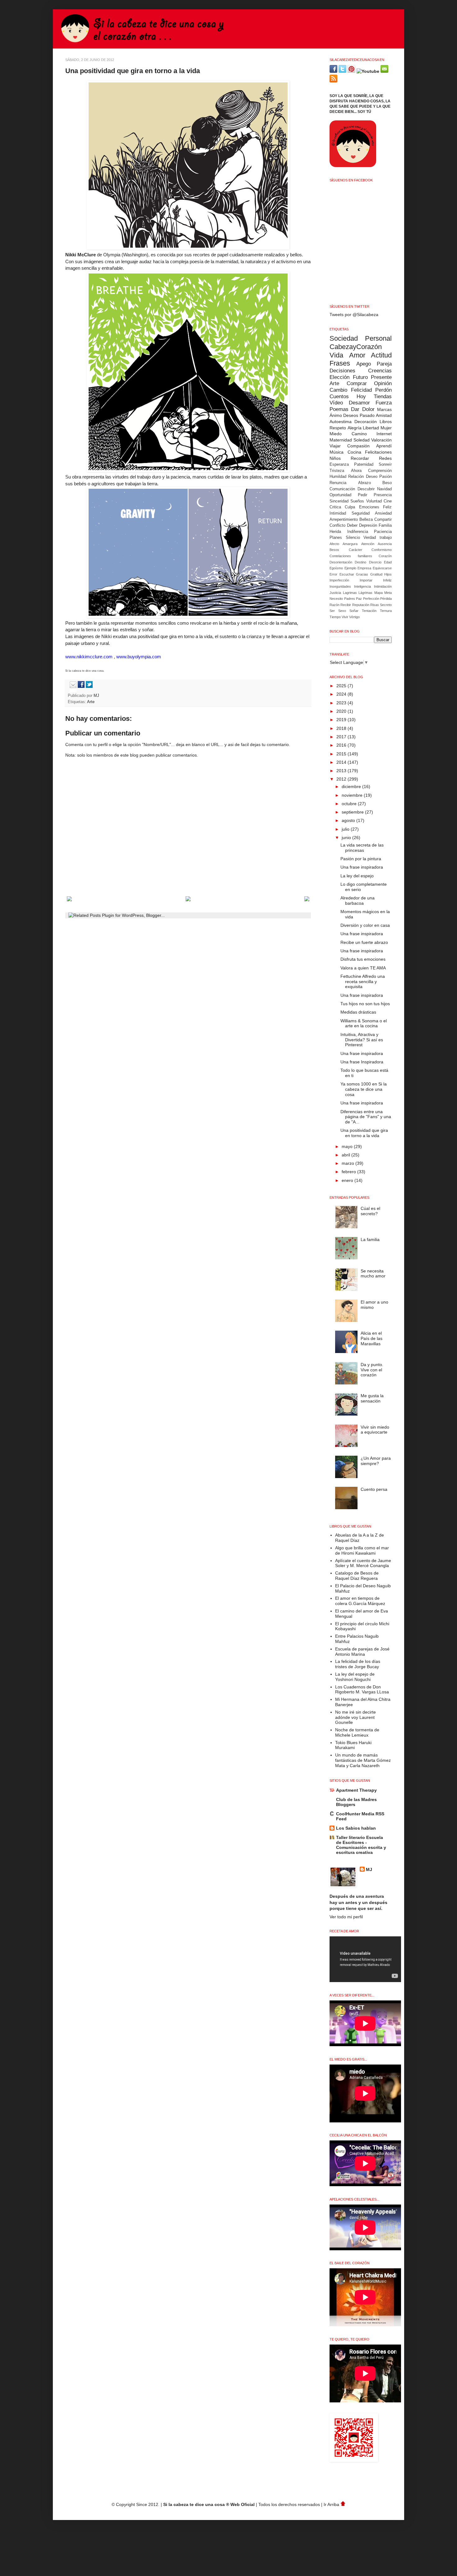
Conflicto (337, 525)
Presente (381, 377)
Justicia (335, 593)
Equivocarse (382, 568)
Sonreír (385, 464)
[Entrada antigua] (307, 900)
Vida (336, 355)
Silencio (353, 538)
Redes (385, 458)
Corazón (385, 556)
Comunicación (342, 489)
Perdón (383, 390)
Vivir (345, 617)
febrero (349, 1172)
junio (347, 838)
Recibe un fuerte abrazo (364, 942)
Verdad (370, 538)
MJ (97, 696)
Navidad (384, 489)
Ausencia (385, 544)
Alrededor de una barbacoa (358, 901)
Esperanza (339, 464)
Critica (335, 507)
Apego (364, 364)
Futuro (360, 377)
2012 (342, 779)
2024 (342, 694)
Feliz (387, 507)
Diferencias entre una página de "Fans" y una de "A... (366, 1117)
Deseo (372, 477)
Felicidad (361, 390)
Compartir (383, 520)
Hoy (361, 397)
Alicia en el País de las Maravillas (372, 1338)
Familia (385, 525)
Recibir (346, 605)
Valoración (381, 440)
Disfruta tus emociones (363, 959)
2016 (342, 745)
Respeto (338, 428)
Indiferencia (358, 532)
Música (337, 452)
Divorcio (375, 562)
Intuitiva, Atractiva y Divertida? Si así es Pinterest (362, 1040)
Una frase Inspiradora (362, 1062)
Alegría (355, 428)
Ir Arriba (332, 2504)
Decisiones (342, 371)
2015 (342, 754)
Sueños (357, 501)
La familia (370, 1239)
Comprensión (380, 471)
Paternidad (364, 464)
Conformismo (382, 550)
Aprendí (384, 446)
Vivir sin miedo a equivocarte (375, 1430)
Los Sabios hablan (356, 1828)
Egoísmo (336, 568)
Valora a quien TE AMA (363, 968)
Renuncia (338, 483)
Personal (378, 338)
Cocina (354, 452)
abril (346, 1155)
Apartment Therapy (356, 1790)
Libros (386, 422)
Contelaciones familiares (351, 556)
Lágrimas (365, 593)
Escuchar (347, 574)
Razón (335, 605)
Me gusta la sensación (372, 1398)
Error (333, 574)
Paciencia (383, 532)
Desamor (359, 403)
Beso (387, 483)
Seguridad (361, 513)
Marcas (384, 409)
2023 (342, 703)
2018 (342, 728)
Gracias (362, 574)
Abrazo (365, 483)
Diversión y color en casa (365, 925)
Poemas (339, 409)
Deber (352, 525)
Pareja (384, 364)
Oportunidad (340, 495)
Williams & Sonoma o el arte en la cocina (364, 1023)
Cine (388, 501)
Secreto (386, 605)
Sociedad (344, 338)
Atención (368, 544)
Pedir (362, 495)
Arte (91, 702)
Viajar (335, 446)
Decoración (366, 422)
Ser (332, 611)
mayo (348, 1146)
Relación (356, 477)
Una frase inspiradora (362, 867)
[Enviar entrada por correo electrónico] (72, 687)
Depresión (368, 525)
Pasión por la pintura (361, 859)
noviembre (353, 795)
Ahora (356, 471)
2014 (342, 762)
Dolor (368, 409)
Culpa (350, 507)
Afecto (334, 544)
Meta (388, 593)
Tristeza (337, 471)
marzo (349, 1163)
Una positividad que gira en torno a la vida (364, 1133)
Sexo (342, 611)
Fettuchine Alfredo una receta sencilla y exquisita (363, 982)
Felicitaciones (378, 452)
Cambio (338, 390)
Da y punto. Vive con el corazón (372, 1370)
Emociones (369, 507)
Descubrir (366, 489)
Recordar (360, 458)
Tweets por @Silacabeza (354, 315)
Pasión (385, 477)
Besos (334, 550)
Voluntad (374, 501)
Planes (336, 538)
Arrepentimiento (344, 520)
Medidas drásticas (358, 1012)
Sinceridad (339, 501)
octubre (350, 804)
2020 (342, 711)
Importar (366, 580)
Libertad (371, 428)
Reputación (361, 605)
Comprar (357, 383)
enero (348, 1180)
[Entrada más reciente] (69, 900)
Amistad (384, 415)
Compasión (358, 446)
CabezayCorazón (356, 347)
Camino (359, 434)
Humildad (338, 477)
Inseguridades (340, 586)
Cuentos (339, 397)
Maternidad (341, 440)
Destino (360, 562)
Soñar (354, 611)
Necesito (336, 599)
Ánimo (336, 415)
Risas (375, 605)
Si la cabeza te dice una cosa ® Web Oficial (209, 2504)
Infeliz (387, 580)
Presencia (383, 495)
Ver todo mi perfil (346, 1917)
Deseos (351, 415)
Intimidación (383, 586)
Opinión (383, 383)
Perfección (371, 599)
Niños (335, 458)
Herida (335, 532)
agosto (349, 820)
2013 (342, 771)
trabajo (386, 538)
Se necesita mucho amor (373, 1274)
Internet (384, 434)
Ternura (386, 611)
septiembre (353, 812)
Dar (355, 409)
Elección (339, 377)
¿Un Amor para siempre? (376, 1461)
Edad (388, 562)
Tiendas (383, 397)
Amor (357, 355)
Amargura (350, 544)
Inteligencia (362, 586)
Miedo (336, 434)
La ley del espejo (357, 876)
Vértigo (354, 617)
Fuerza (384, 403)
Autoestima (341, 422)
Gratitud (376, 574)
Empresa (364, 568)
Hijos (388, 574)
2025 (342, 686)
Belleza (366, 520)
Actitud (381, 355)
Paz (359, 599)
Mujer (386, 428)
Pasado (367, 415)
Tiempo (335, 617)
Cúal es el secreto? (370, 1211)
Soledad (362, 440)
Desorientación (341, 562)
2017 (342, 737)
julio (346, 829)
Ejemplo (350, 568)
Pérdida (386, 599)
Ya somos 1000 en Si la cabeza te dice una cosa (364, 1089)
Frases (340, 363)
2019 (342, 720)
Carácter (355, 550)
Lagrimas (350, 593)
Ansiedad (383, 513)
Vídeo (336, 403)
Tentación (369, 611)
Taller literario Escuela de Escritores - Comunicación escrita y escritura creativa (361, 1845)
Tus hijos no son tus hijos (365, 1004)
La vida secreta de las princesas (362, 848)
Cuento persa (374, 1489)
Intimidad (338, 513)
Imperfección (339, 580)
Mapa (379, 593)
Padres (350, 599)
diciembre (352, 786)
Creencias (380, 371)
